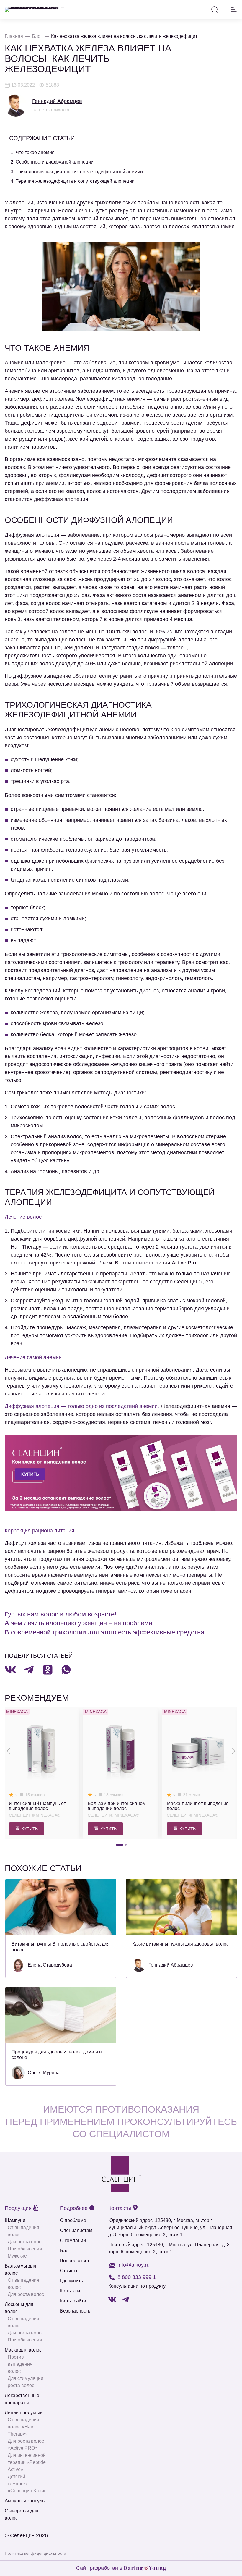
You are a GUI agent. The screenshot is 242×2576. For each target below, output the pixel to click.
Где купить (71, 2281)
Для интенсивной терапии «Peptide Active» (27, 2462)
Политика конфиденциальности (35, 2553)
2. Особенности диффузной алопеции (52, 162)
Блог (65, 2251)
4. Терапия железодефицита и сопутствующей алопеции (73, 181)
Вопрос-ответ (75, 2261)
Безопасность (75, 2311)
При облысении (25, 2249)
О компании (73, 2241)
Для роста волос (26, 2242)
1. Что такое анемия (33, 152)
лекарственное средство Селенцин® (157, 1282)
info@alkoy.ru (134, 2265)
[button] (120, 1845)
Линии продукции (24, 2413)
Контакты (70, 2291)
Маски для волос (23, 2350)
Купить (30, 1829)
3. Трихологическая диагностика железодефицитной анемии (77, 172)
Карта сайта (73, 2301)
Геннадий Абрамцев (57, 101)
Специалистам (76, 2230)
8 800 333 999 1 (137, 2277)
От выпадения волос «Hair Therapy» (23, 2427)
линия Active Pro (176, 1263)
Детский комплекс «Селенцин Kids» (27, 2484)
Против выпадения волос (20, 2364)
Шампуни (15, 2220)
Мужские (17, 2256)
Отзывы (69, 2271)
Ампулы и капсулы (25, 2501)
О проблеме (73, 2220)
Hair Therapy (26, 1247)
